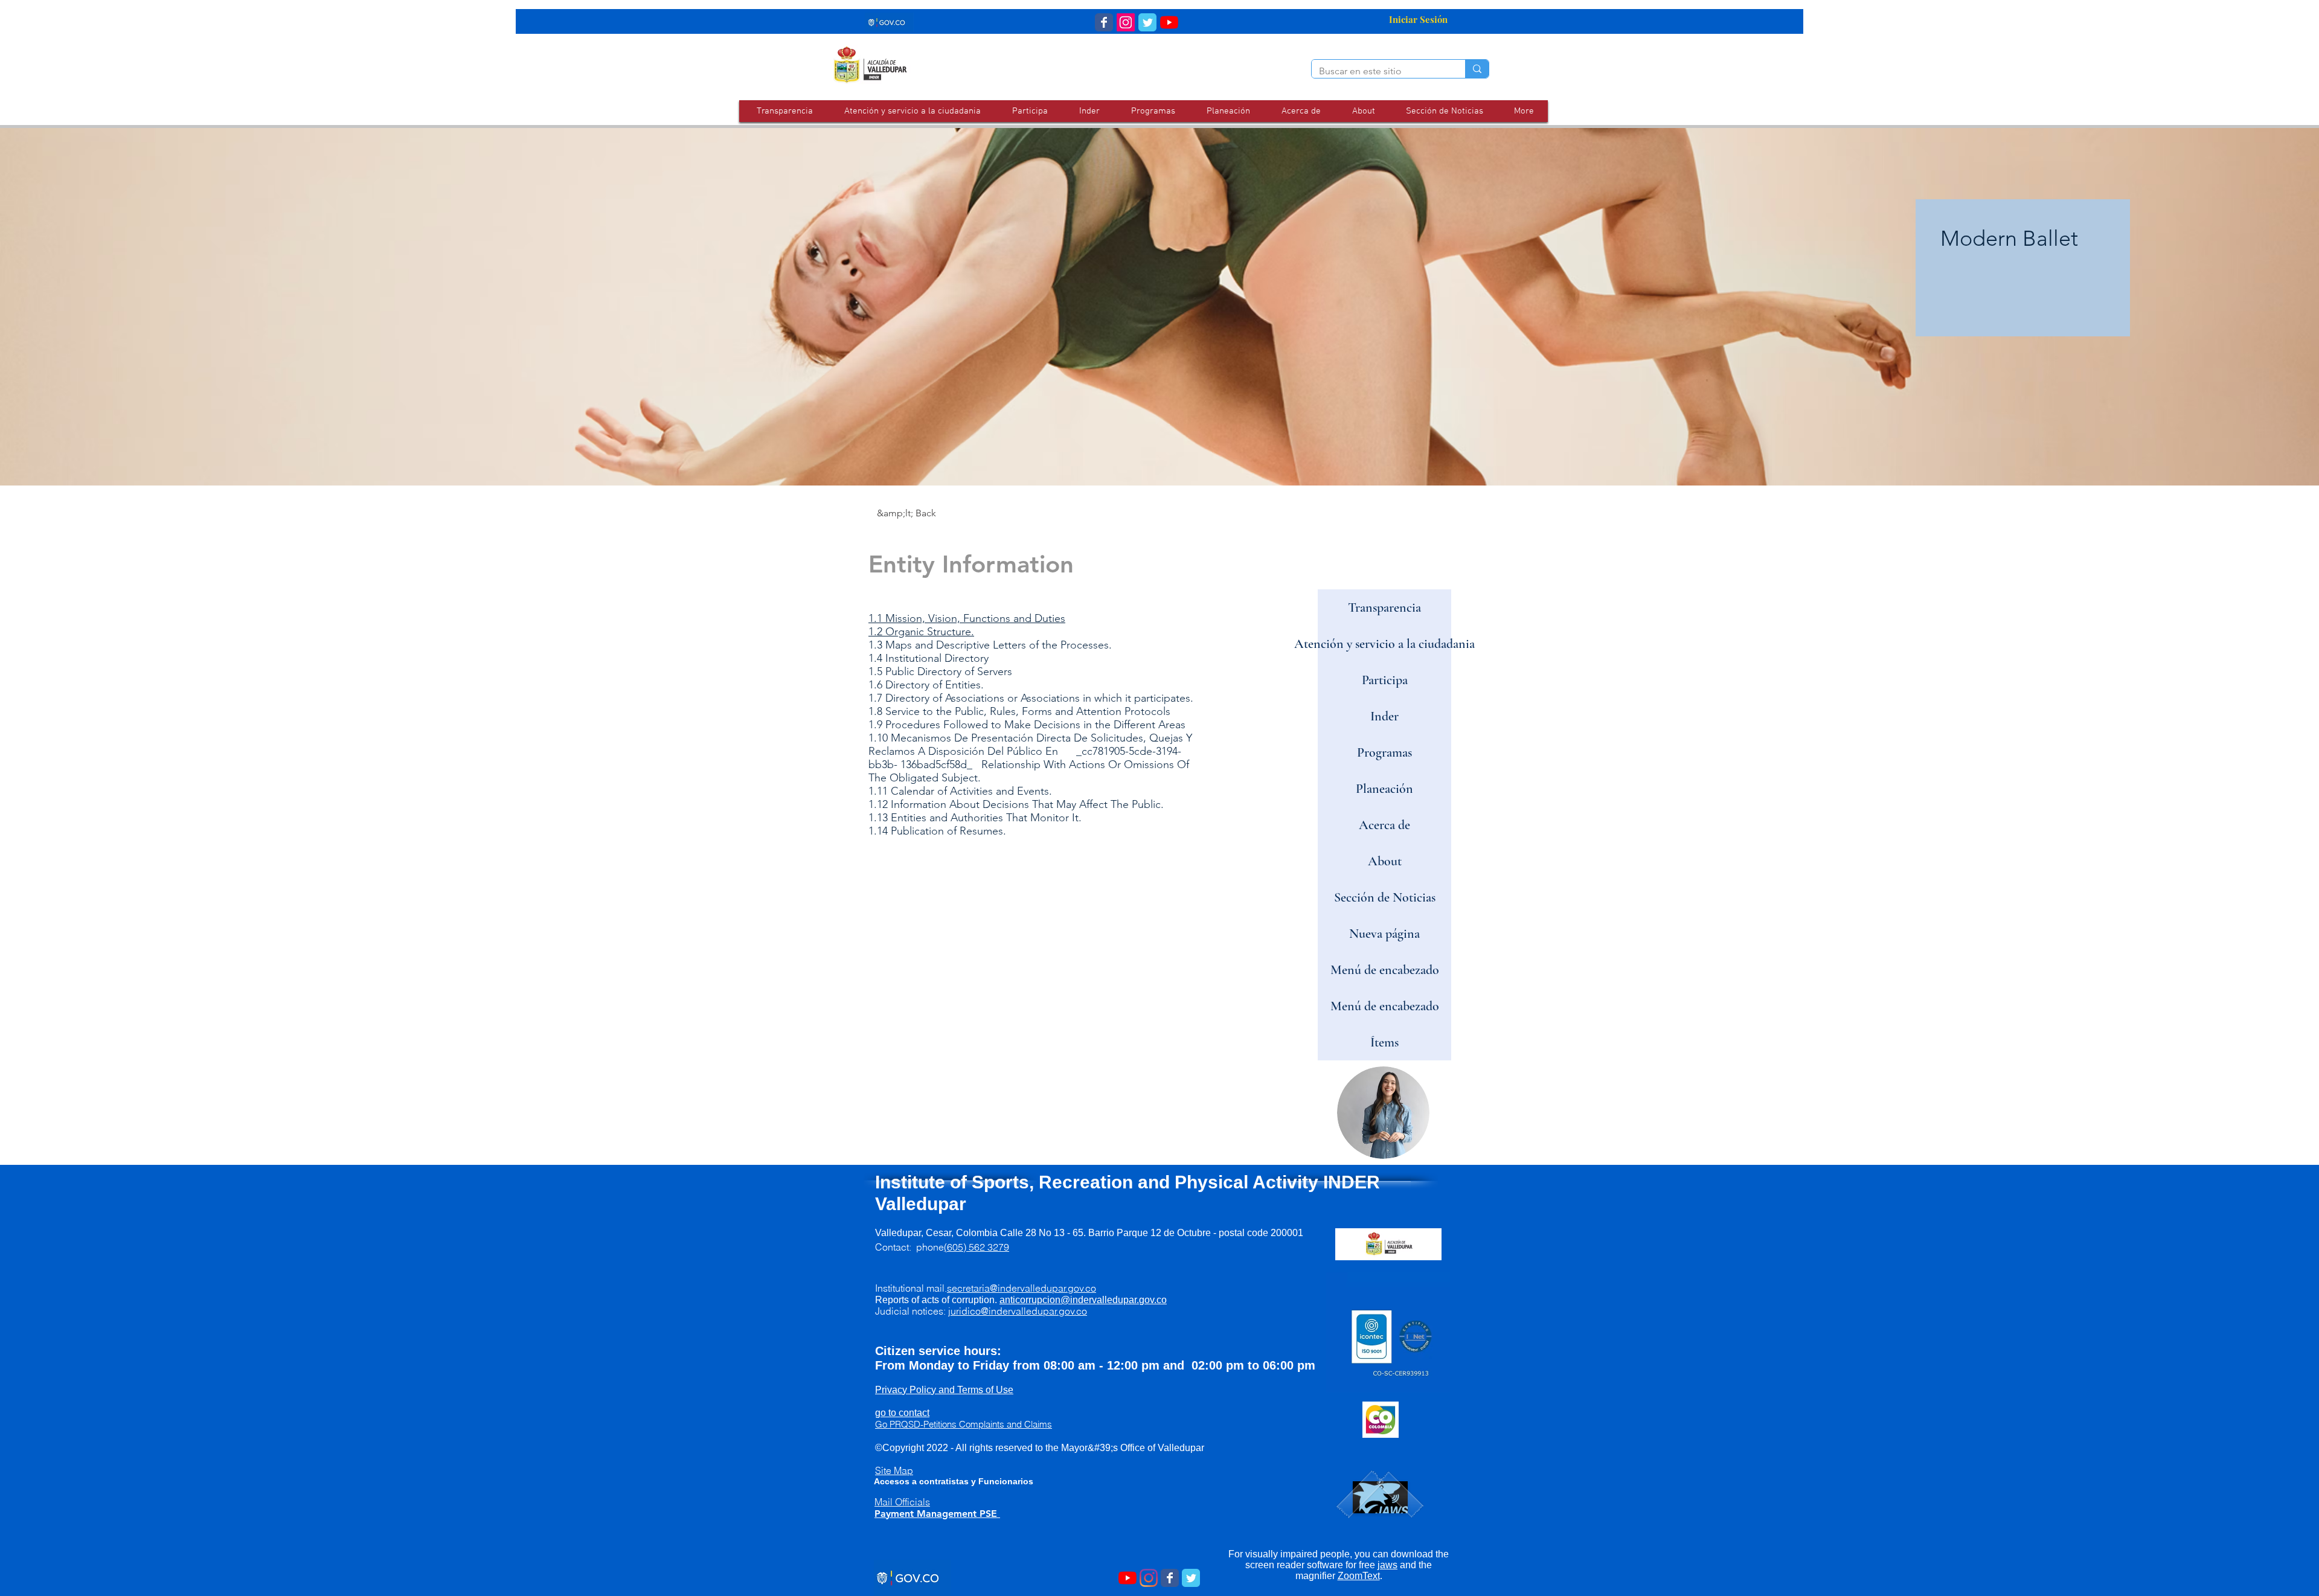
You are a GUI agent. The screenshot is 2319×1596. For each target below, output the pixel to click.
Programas (1384, 752)
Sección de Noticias (1385, 897)
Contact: (896, 1247)
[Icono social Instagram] (1126, 22)
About (1385, 861)
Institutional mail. (986, 1288)
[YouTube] (1169, 22)
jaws (1387, 1565)
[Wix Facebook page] (1104, 22)
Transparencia (1384, 607)
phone (963, 1247)
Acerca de (1384, 825)
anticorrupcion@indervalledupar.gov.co (1083, 1300)
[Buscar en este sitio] (1477, 69)
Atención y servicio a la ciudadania (1384, 644)
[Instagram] (1149, 1578)
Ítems (1384, 1042)
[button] (912, 111)
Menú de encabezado (1385, 970)
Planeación (1384, 789)
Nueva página (1384, 934)
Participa (1385, 680)
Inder (1384, 716)
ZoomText (1359, 1576)
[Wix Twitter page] (1147, 22)
